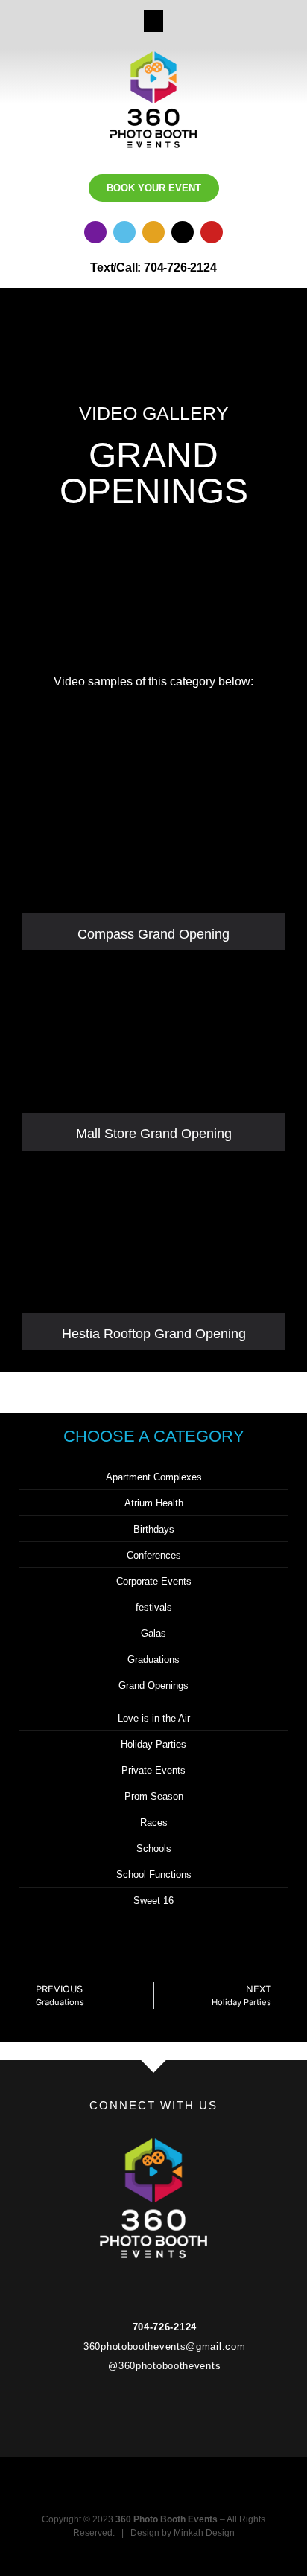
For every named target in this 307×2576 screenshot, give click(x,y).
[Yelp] (153, 232)
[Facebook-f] (125, 2285)
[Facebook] (124, 232)
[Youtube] (212, 232)
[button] (153, 21)
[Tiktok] (183, 232)
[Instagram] (95, 232)
